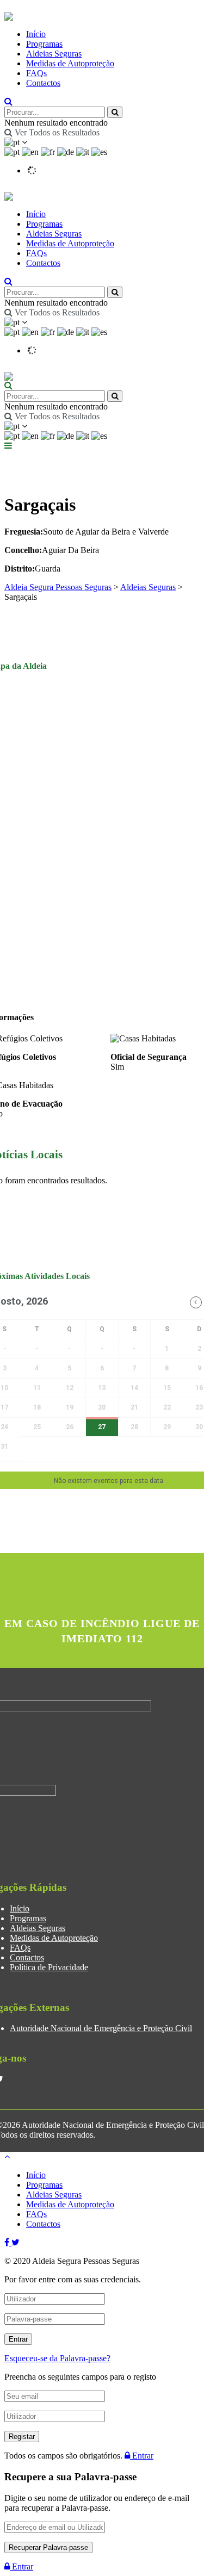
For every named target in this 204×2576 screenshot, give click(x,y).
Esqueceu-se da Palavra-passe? (57, 2358)
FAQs (36, 73)
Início (36, 34)
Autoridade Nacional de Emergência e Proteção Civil (101, 2028)
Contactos (43, 83)
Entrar (142, 2456)
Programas (44, 44)
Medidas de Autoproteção (70, 63)
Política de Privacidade (49, 1967)
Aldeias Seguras (54, 54)
